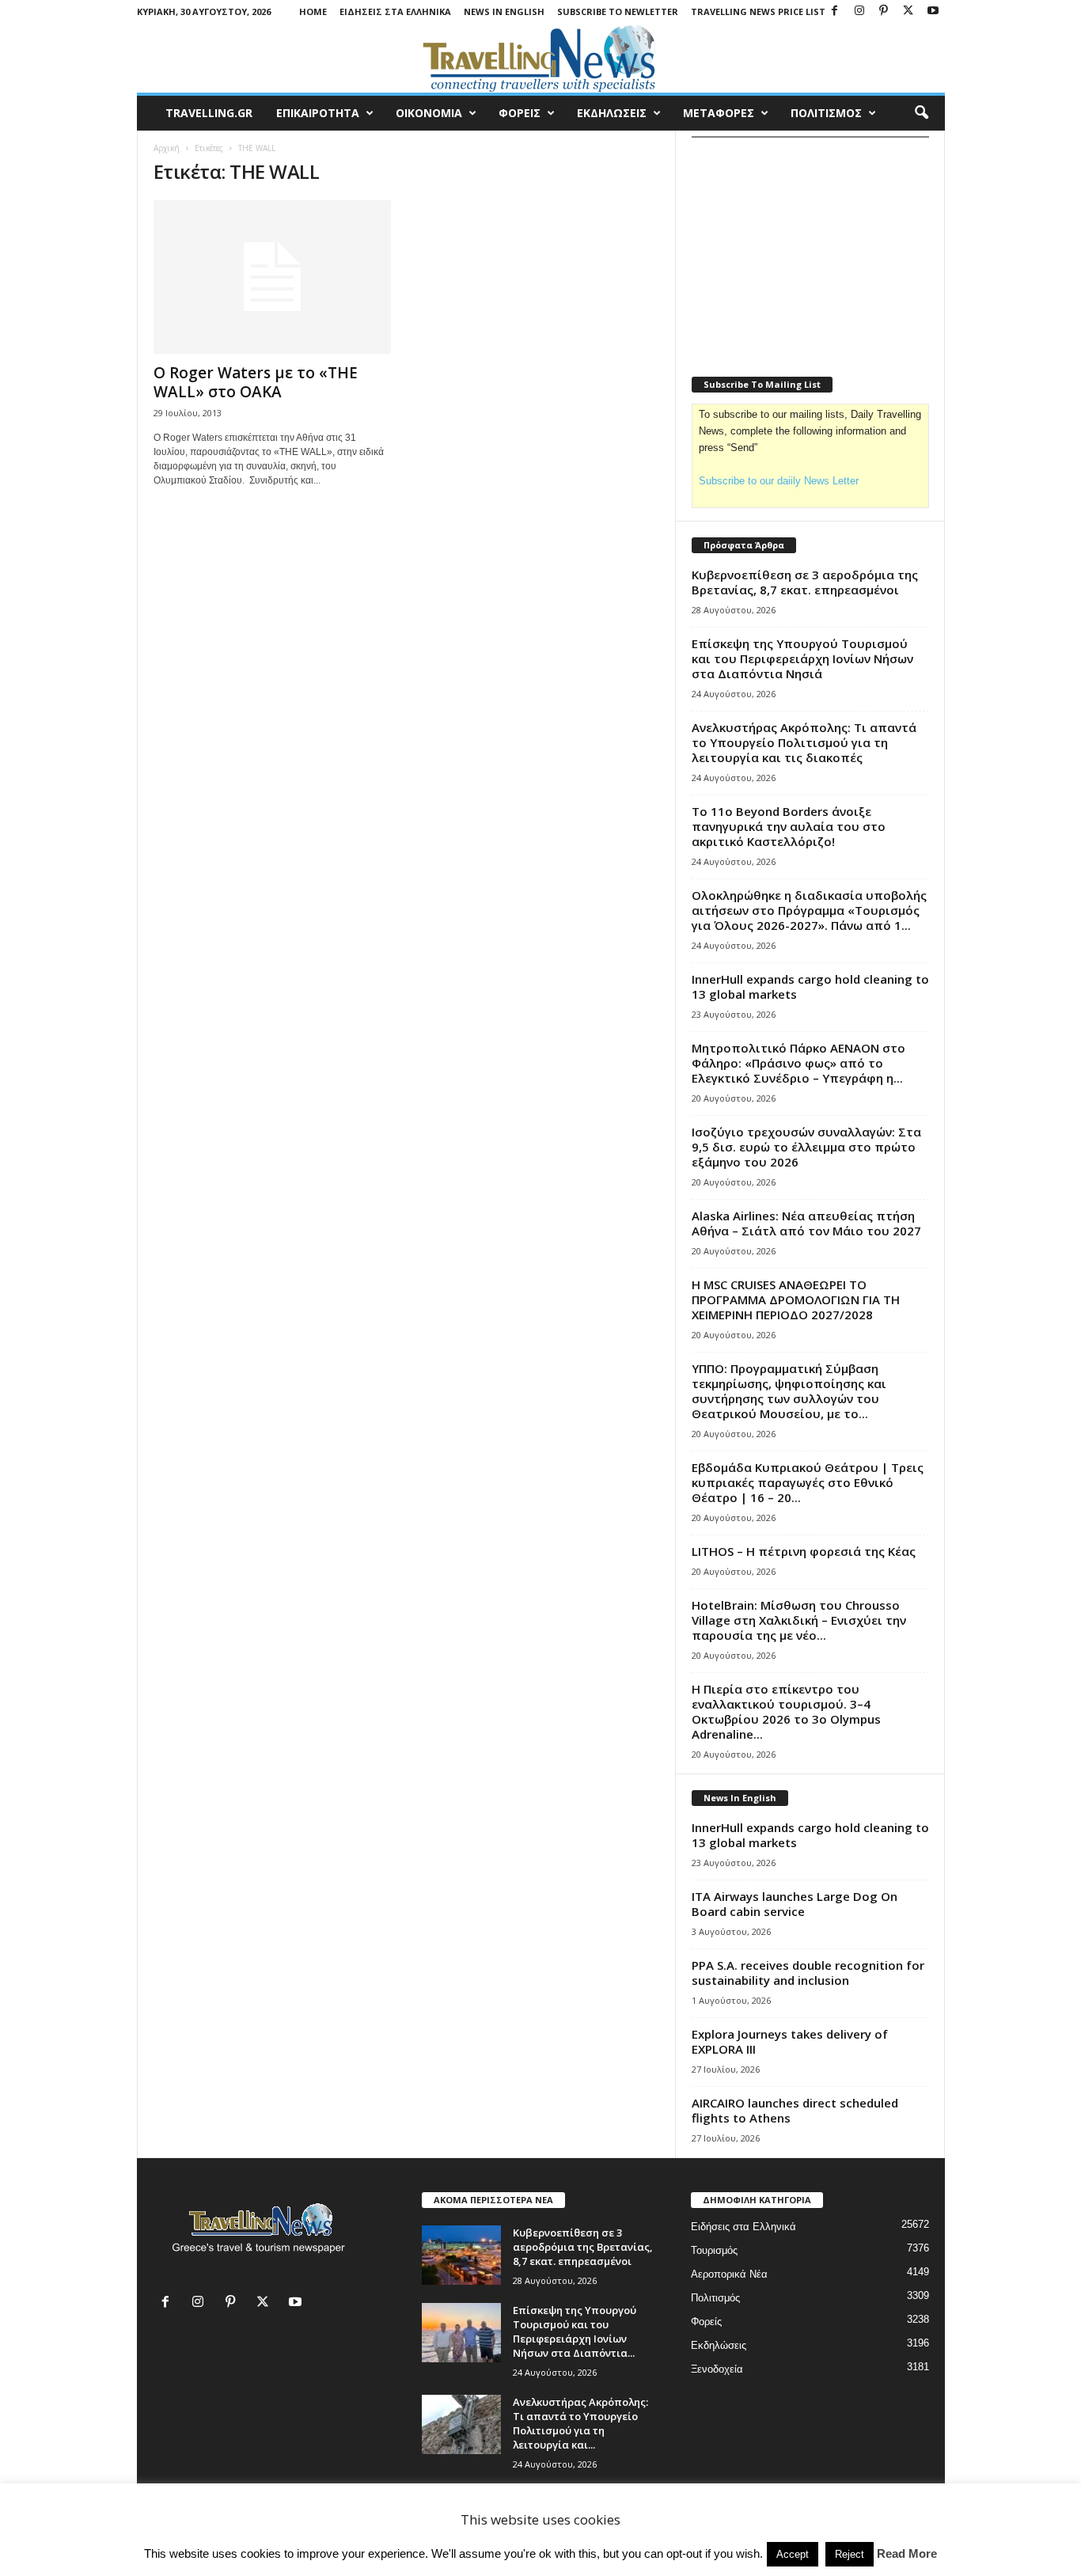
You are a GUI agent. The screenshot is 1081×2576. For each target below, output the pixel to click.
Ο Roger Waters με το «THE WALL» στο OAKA (256, 382)
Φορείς (706, 2322)
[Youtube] (933, 11)
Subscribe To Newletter (618, 11)
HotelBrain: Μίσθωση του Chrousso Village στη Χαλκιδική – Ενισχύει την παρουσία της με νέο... (799, 1620)
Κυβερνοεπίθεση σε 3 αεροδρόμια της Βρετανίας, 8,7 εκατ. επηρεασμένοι (805, 582)
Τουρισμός (714, 2250)
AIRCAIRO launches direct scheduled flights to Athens (795, 2110)
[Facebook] (835, 11)
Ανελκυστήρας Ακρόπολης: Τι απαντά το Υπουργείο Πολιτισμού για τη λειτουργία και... (580, 2423)
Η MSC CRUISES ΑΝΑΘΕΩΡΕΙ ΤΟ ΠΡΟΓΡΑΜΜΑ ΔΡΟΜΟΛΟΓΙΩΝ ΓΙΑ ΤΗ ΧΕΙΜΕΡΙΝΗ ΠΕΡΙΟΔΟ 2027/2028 (796, 1299)
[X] (908, 11)
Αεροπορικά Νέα (729, 2274)
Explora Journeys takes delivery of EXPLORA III (790, 2041)
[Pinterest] (884, 11)
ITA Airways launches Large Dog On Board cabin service (795, 1904)
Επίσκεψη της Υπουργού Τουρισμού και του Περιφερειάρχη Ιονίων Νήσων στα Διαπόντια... (575, 2331)
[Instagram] (859, 11)
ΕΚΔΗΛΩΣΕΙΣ (612, 113)
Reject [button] (850, 2554)
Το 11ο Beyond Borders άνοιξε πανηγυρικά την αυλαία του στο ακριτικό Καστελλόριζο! (789, 826)
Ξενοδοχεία (717, 2369)
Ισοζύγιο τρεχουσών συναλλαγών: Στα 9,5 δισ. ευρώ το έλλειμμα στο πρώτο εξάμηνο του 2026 (806, 1147)
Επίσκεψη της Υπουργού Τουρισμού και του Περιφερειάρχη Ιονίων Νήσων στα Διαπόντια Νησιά (802, 658)
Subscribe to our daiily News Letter (779, 481)
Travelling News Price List (758, 11)
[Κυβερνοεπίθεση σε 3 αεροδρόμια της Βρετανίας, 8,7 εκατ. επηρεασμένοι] (461, 2255)
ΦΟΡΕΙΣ (520, 113)
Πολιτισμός (715, 2298)
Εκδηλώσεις (719, 2345)
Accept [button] (793, 2554)
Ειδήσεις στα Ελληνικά (395, 11)
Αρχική (167, 148)
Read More (907, 2553)
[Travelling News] (541, 58)
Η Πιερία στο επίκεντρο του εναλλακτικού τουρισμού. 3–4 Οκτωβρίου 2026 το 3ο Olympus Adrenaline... (786, 1711)
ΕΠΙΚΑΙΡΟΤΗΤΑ (318, 113)
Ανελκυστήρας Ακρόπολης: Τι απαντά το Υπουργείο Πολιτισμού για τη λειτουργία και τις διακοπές (804, 742)
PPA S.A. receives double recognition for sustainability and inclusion (808, 1973)
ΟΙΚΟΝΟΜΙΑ (429, 113)
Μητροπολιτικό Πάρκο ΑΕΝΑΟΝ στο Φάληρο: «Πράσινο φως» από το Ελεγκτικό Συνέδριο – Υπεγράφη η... (798, 1063)
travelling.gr (209, 113)
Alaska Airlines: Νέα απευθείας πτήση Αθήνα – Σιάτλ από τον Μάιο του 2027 (806, 1223)
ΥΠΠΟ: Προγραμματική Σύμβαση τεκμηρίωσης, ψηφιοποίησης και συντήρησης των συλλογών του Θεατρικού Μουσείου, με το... (789, 1391)
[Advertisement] (810, 247)
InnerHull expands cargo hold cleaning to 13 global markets (810, 986)
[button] (921, 113)
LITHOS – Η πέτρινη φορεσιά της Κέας (804, 1551)
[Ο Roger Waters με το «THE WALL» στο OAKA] (272, 277)
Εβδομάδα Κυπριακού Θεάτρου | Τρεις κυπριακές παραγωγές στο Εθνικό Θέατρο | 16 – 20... (808, 1482)
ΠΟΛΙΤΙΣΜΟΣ (826, 113)
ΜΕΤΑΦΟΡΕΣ (719, 113)
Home (313, 11)
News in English (504, 11)
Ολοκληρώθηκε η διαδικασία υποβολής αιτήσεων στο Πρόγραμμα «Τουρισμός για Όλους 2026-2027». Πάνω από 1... (809, 910)
